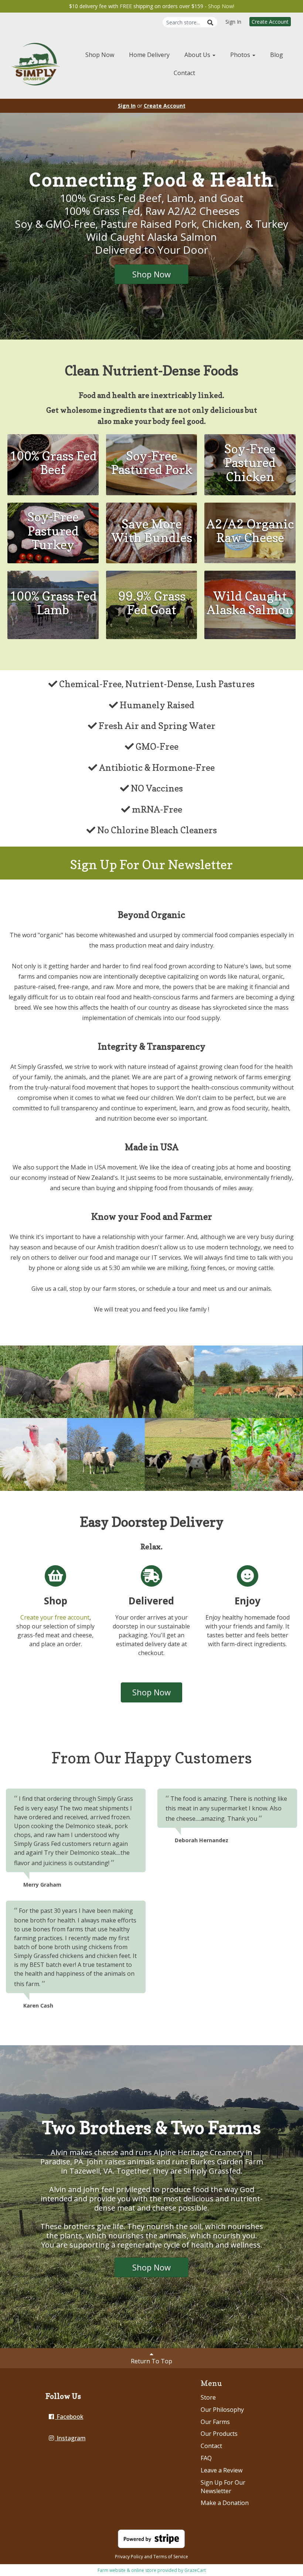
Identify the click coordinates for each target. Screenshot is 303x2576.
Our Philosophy (222, 2410)
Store (208, 2397)
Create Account (270, 22)
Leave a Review (222, 2470)
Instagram (70, 2438)
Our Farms (215, 2422)
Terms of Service (171, 2557)
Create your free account (55, 1617)
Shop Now (100, 55)
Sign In (233, 22)
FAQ (206, 2458)
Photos (241, 55)
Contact (184, 73)
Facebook (69, 2417)
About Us (198, 55)
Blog (277, 55)
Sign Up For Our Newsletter (223, 2487)
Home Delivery (149, 55)
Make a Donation (225, 2503)
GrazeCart (195, 2570)
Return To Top (151, 2361)
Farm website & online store (127, 2570)
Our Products (219, 2434)
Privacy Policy (129, 2557)
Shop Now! (221, 6)
